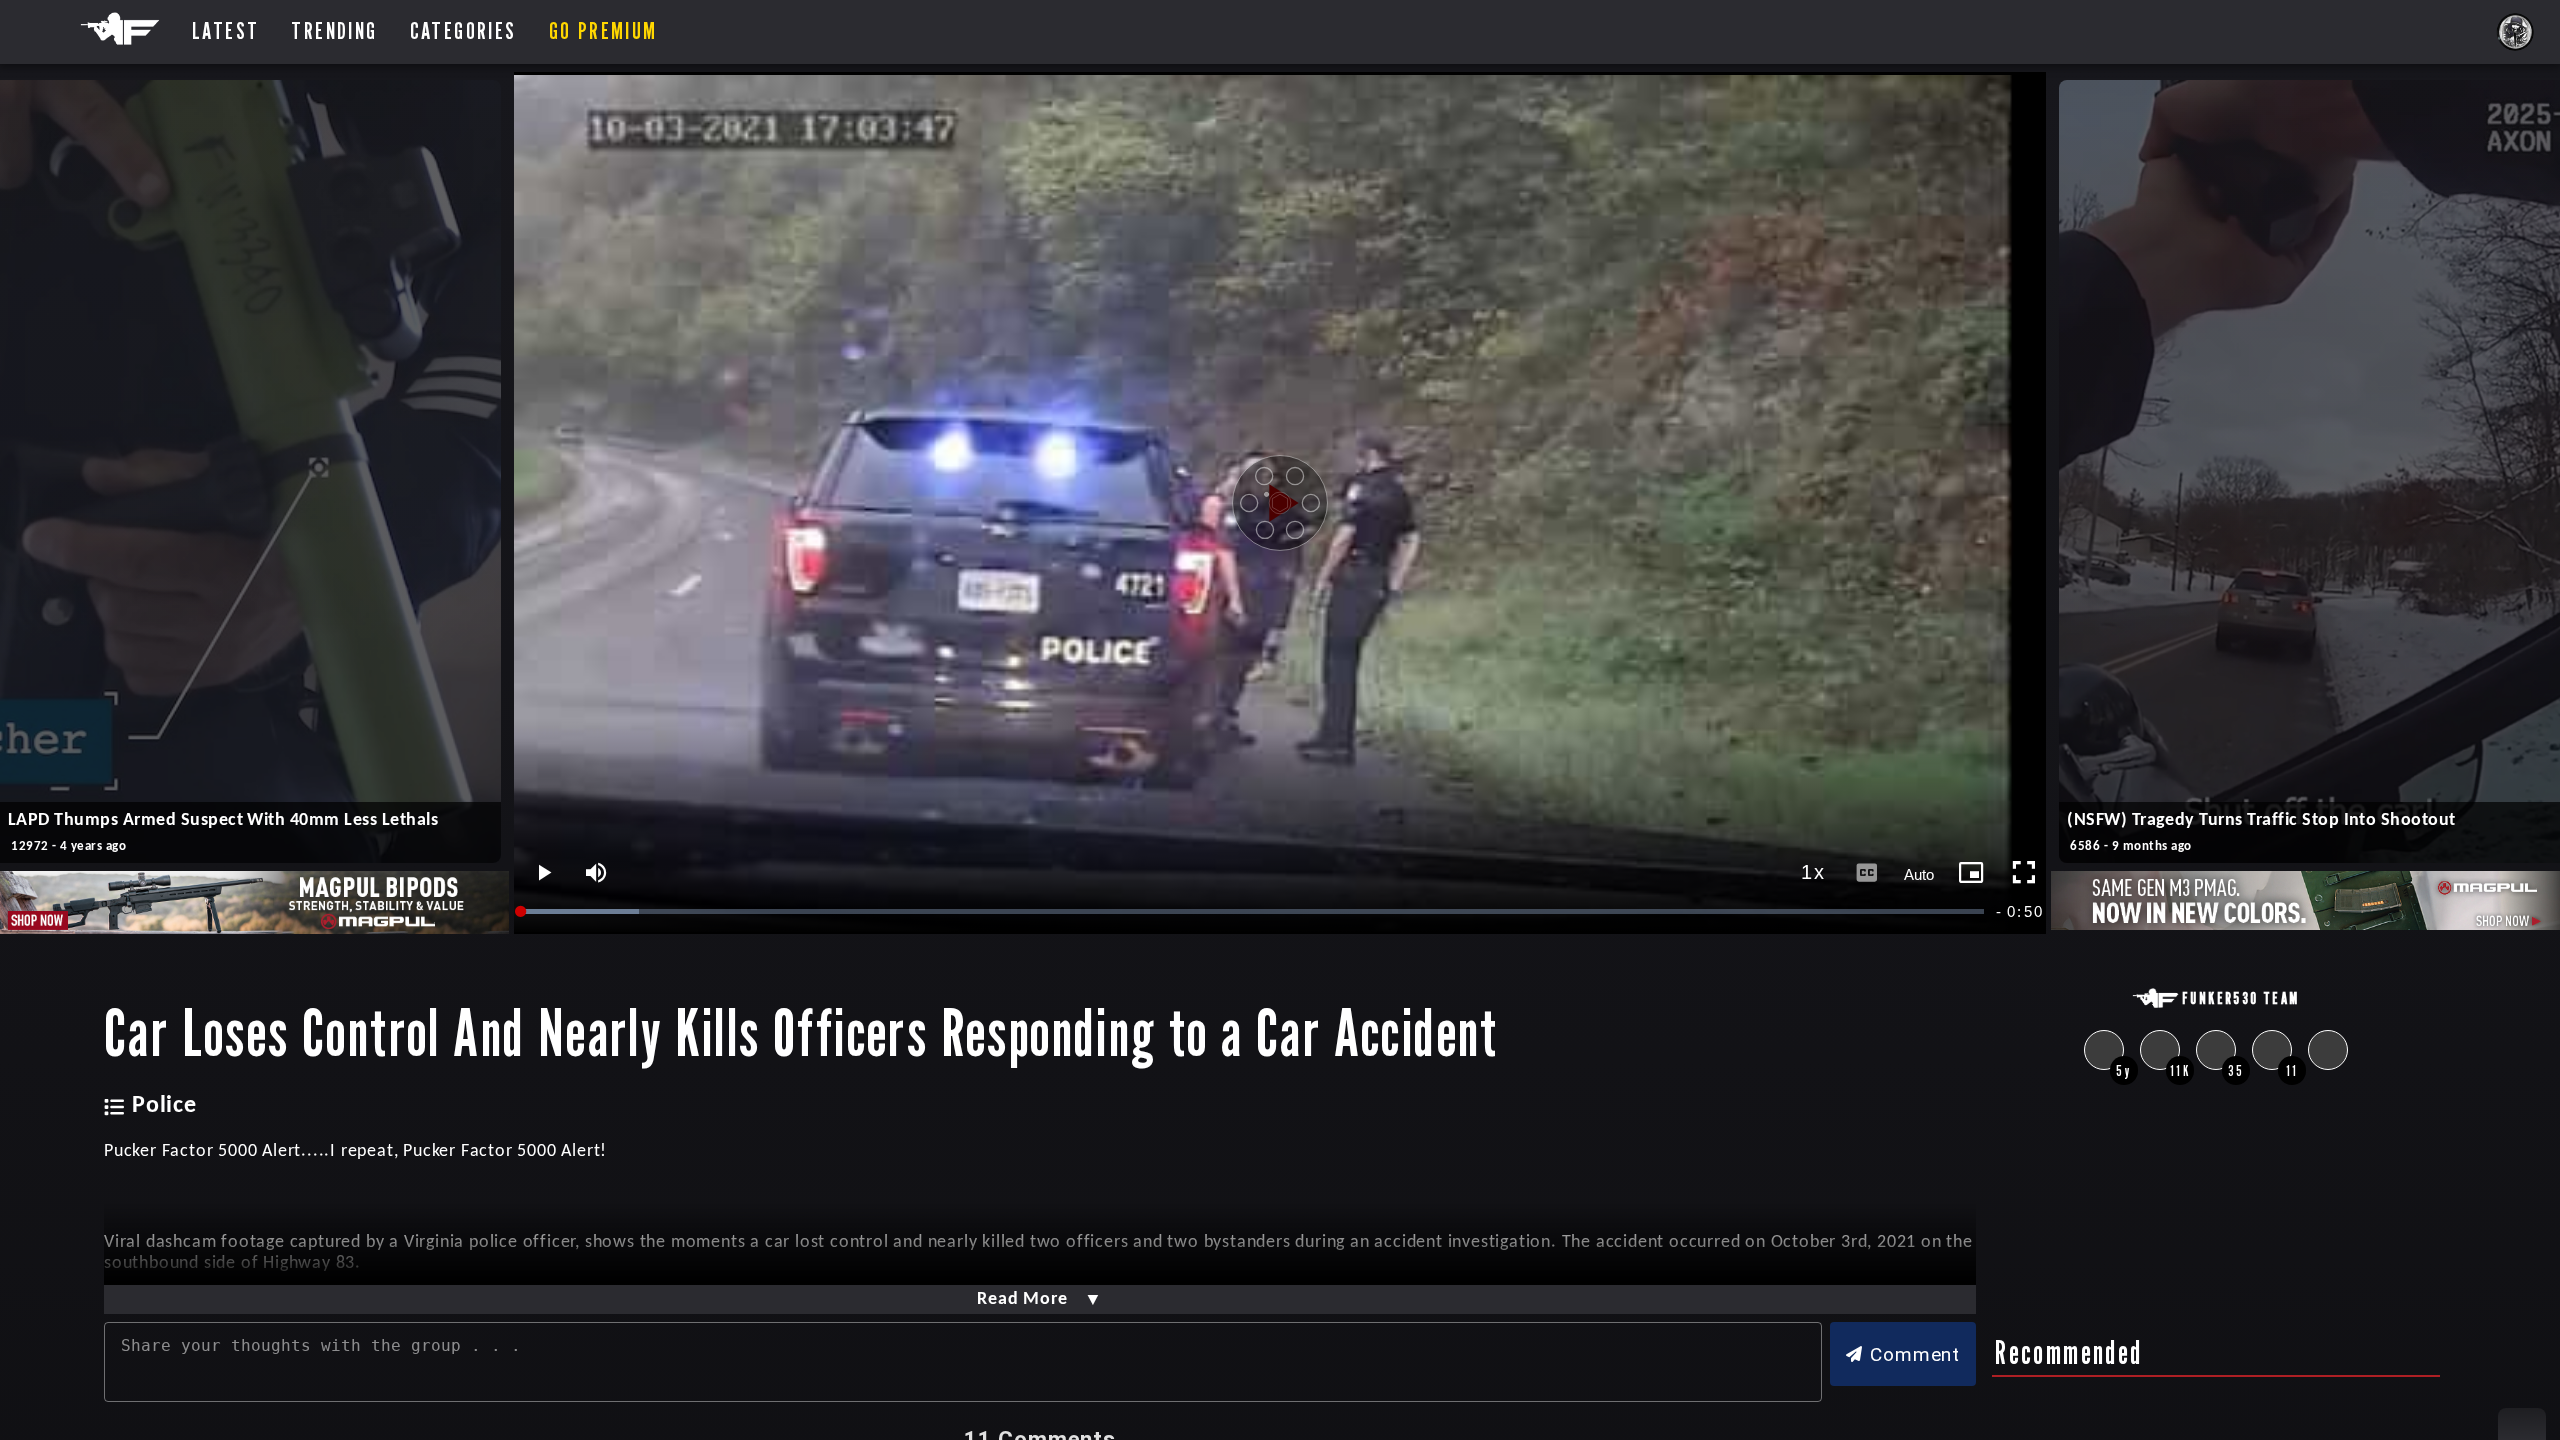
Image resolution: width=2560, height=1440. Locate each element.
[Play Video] (1280, 503)
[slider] (1254, 911)
